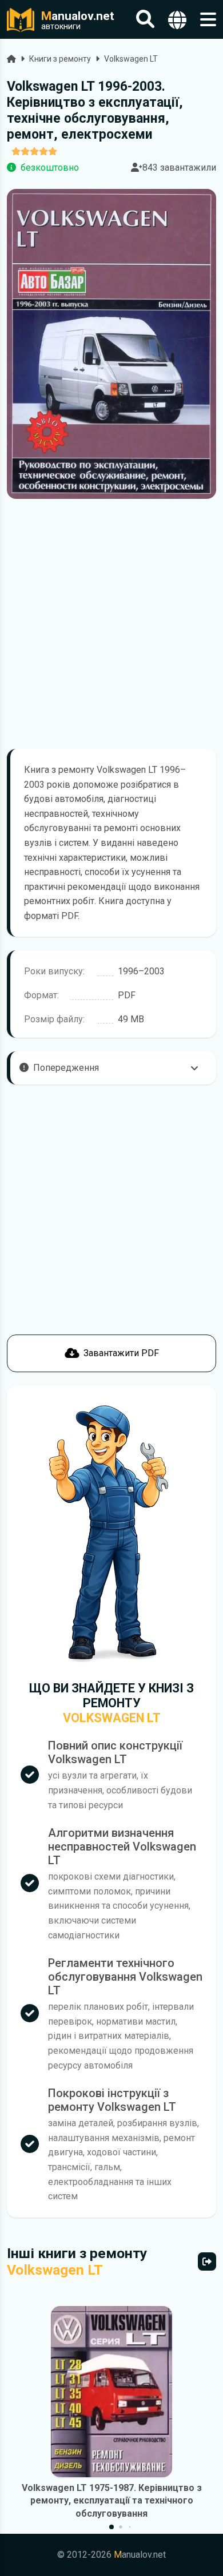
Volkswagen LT (131, 59)
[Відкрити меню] (208, 20)
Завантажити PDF (121, 1353)
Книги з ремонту (60, 59)
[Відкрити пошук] (145, 20)
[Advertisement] (111, 624)
